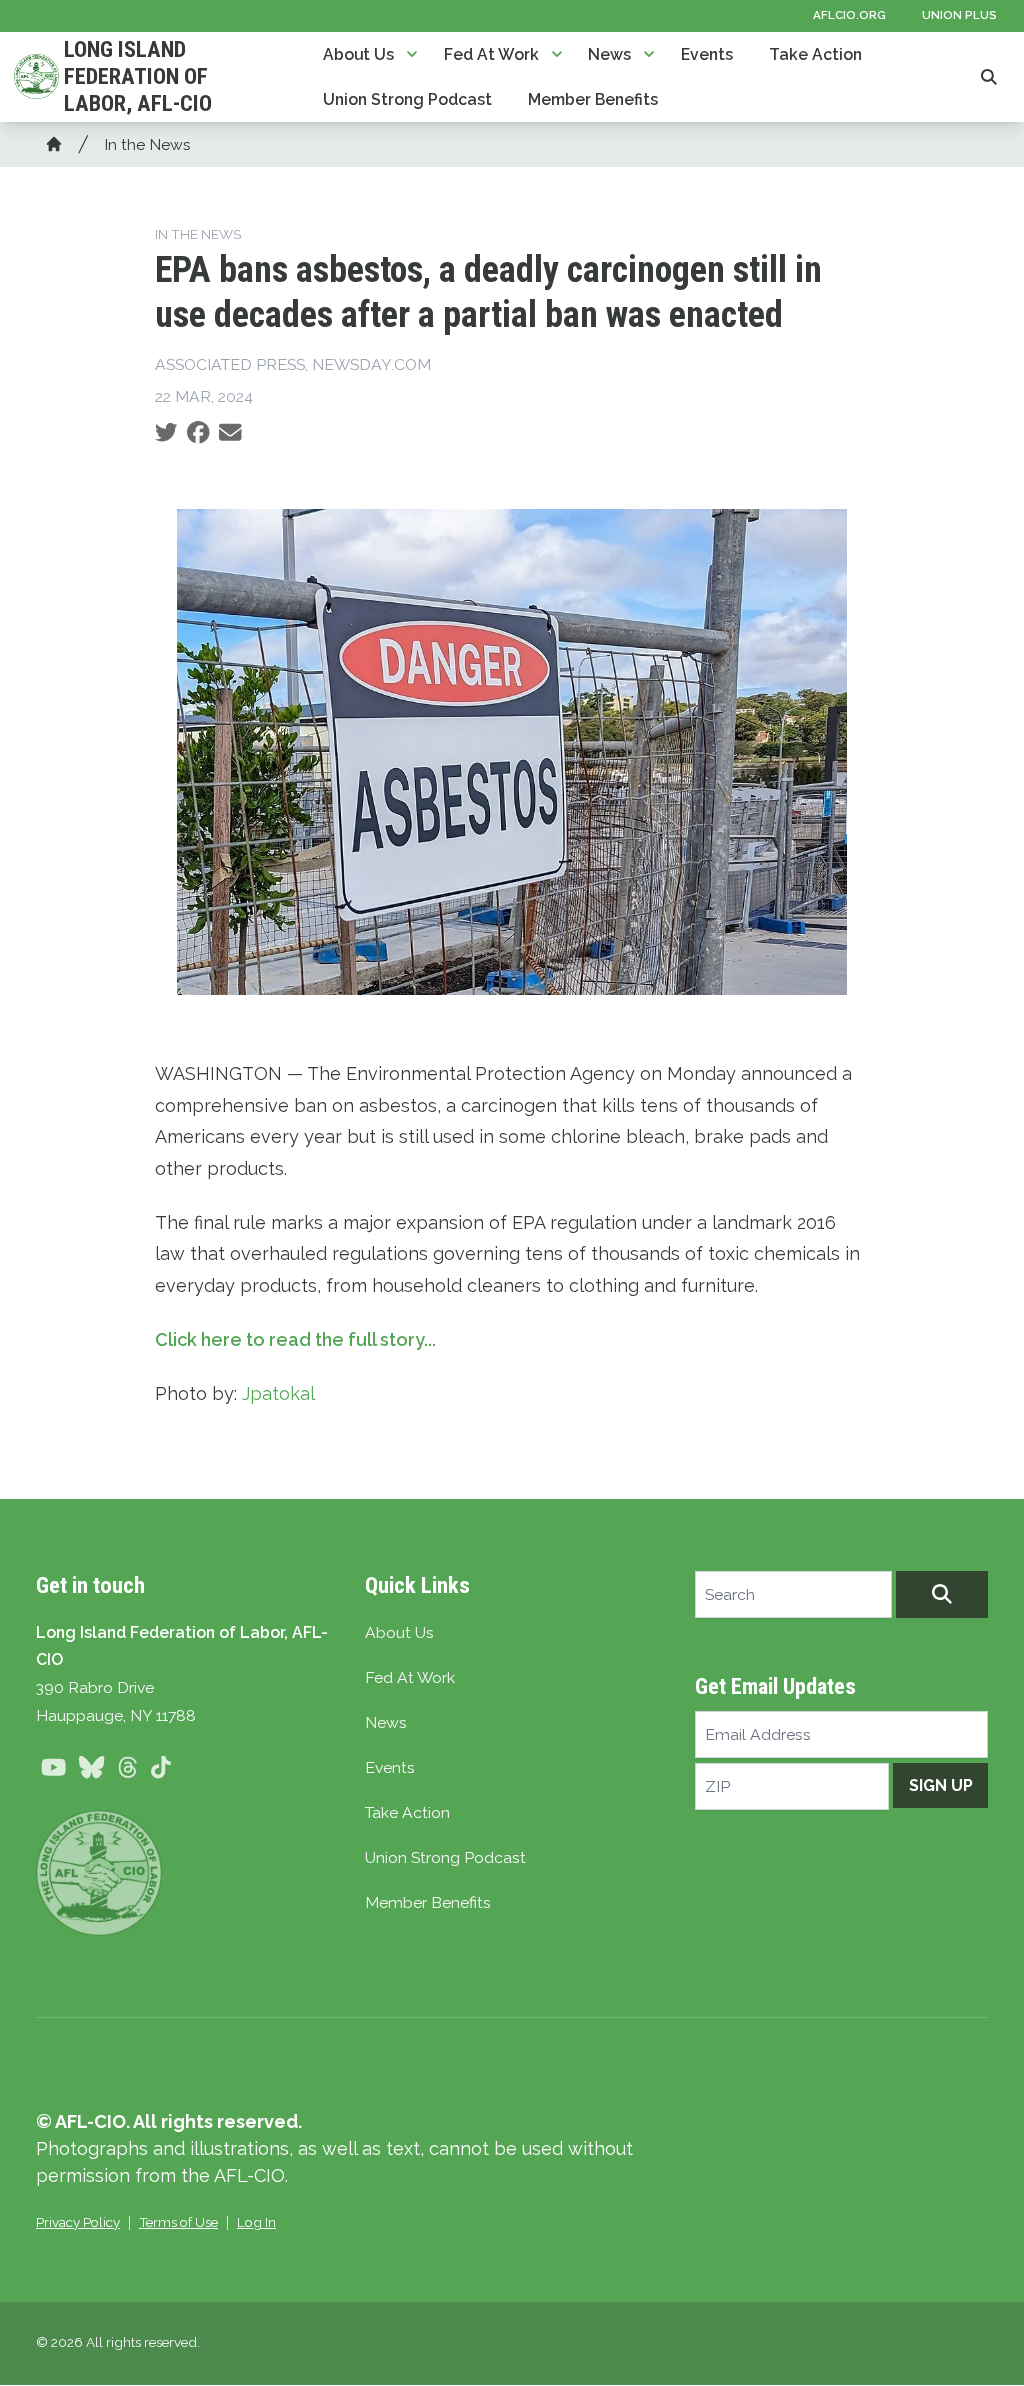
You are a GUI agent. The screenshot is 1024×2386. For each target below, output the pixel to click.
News (609, 54)
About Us (358, 54)
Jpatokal (278, 1393)
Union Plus (959, 15)
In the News (147, 144)
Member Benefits (593, 99)
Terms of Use (178, 2222)
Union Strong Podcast (407, 99)
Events (707, 54)
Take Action (815, 54)
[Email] (230, 432)
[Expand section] (412, 54)
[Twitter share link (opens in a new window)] (166, 432)
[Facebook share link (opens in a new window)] (198, 432)
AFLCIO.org (849, 15)
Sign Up (941, 1785)
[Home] (54, 144)
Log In (256, 2222)
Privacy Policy (78, 2222)
